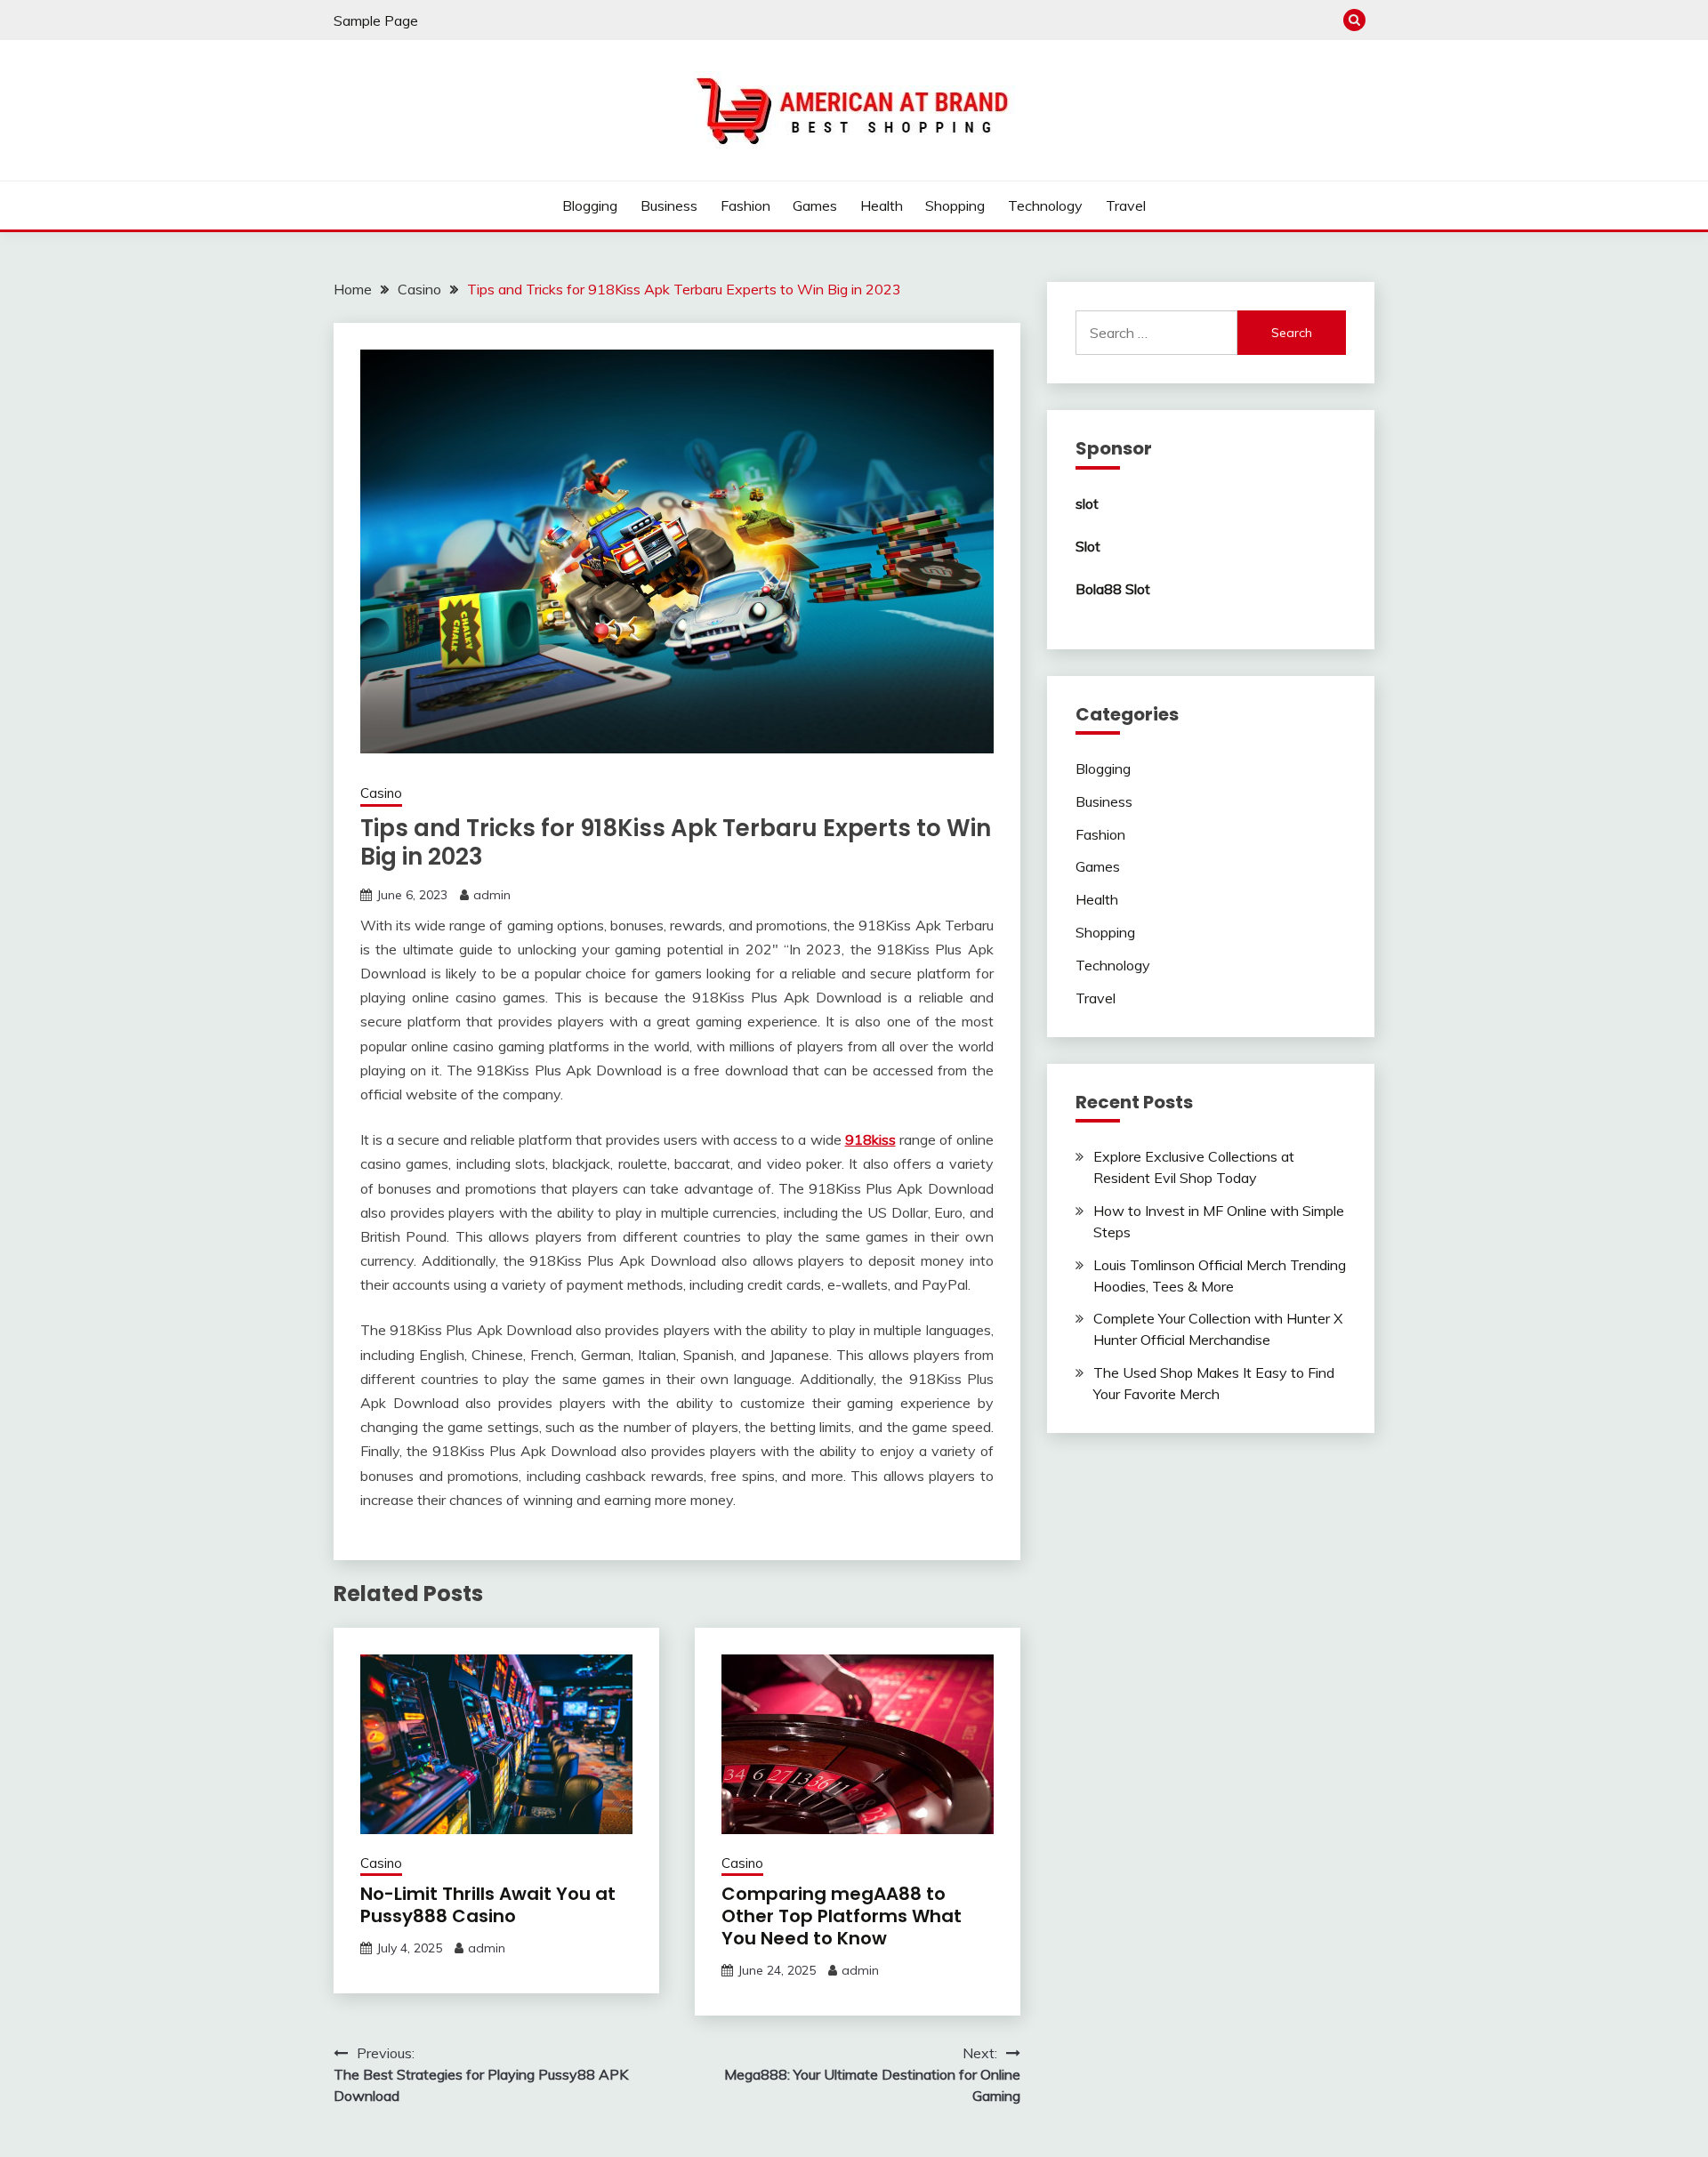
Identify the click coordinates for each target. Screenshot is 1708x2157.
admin (492, 895)
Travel (1126, 205)
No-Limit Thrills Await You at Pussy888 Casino (488, 1905)
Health (882, 205)
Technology (1045, 205)
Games (815, 205)
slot (1087, 503)
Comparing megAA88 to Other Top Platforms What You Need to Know (842, 1916)
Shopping (955, 205)
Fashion (745, 205)
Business (669, 205)
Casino (381, 793)
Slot (1088, 546)
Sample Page (376, 20)
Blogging (590, 205)
